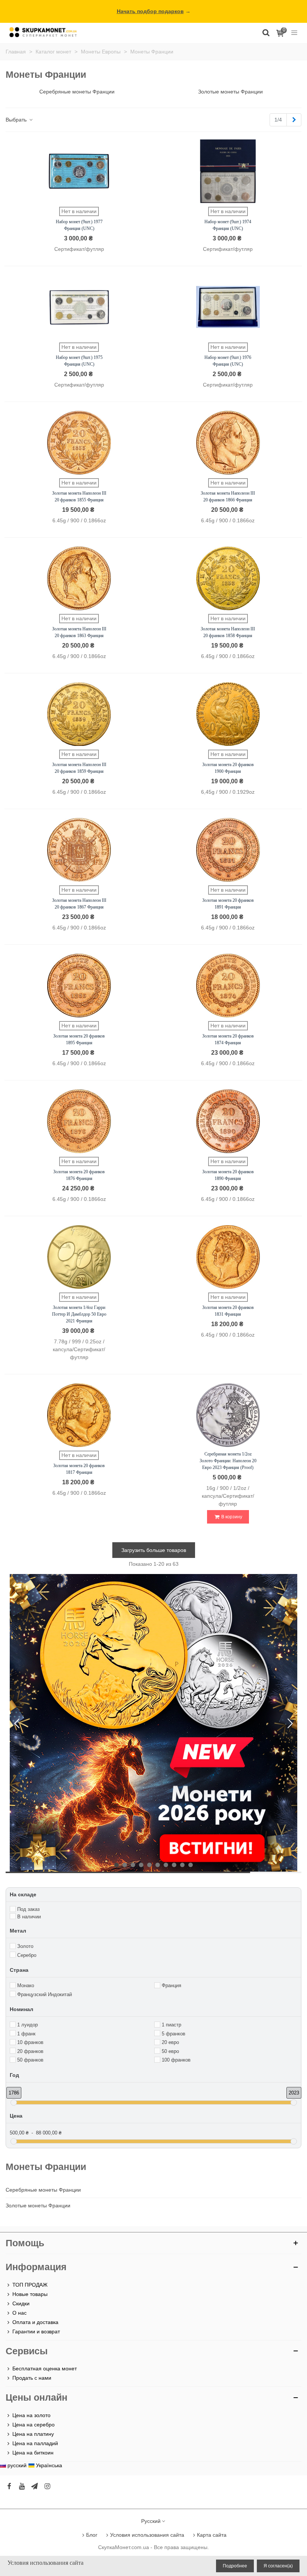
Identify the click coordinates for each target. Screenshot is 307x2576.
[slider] (14, 2102)
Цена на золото (31, 2415)
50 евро (170, 2051)
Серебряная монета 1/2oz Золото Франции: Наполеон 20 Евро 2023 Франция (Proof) (228, 1461)
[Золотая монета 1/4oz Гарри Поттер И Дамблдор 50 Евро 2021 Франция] (79, 1257)
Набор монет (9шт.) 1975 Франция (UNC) (79, 361)
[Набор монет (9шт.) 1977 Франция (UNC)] (79, 171)
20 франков (30, 2051)
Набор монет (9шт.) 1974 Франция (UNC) (228, 225)
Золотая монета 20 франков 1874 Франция (228, 1039)
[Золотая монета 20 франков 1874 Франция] (228, 986)
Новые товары (30, 2294)
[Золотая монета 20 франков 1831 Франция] (228, 1257)
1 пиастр (171, 2025)
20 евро (170, 2042)
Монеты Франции (46, 2167)
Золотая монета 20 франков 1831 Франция (228, 1311)
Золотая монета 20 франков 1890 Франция (228, 1175)
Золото (25, 1946)
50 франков (30, 2060)
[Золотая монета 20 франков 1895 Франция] (79, 986)
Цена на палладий (35, 2443)
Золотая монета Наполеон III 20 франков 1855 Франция (79, 497)
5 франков (174, 2034)
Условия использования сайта (147, 2535)
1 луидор (28, 2025)
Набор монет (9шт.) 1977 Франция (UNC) (79, 225)
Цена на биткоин (33, 2453)
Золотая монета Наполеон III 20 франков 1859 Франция (79, 768)
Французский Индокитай (45, 1994)
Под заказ (28, 1909)
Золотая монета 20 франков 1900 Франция (228, 768)
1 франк (26, 2034)
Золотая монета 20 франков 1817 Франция (79, 1469)
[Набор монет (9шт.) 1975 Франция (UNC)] (79, 307)
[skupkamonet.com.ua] (43, 32)
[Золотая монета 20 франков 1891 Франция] (228, 850)
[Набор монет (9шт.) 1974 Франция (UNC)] (228, 171)
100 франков (176, 2060)
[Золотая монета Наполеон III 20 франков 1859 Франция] (79, 714)
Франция (171, 1985)
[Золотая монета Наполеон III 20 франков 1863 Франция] (79, 578)
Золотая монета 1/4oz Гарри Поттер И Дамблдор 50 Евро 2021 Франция (79, 1314)
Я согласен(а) (278, 2566)
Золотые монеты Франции (38, 2205)
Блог (92, 2535)
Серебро (27, 1955)
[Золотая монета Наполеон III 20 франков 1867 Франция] (79, 850)
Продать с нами (32, 2378)
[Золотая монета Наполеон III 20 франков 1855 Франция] (79, 443)
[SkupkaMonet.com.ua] (294, 32)
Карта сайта (212, 2535)
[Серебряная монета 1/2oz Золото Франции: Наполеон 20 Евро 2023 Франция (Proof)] (228, 1415)
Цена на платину (33, 2434)
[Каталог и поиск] (266, 32)
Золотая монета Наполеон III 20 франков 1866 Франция (228, 497)
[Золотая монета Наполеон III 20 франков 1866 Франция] (228, 443)
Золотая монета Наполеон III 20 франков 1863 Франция (79, 632)
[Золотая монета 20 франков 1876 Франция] (79, 1121)
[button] (290, 1724)
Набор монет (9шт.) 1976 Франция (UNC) (228, 361)
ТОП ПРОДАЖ (30, 2285)
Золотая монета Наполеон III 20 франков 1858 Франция (228, 632)
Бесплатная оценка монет (45, 2368)
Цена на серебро (34, 2425)
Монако (26, 1985)
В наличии (29, 1917)
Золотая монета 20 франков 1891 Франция (228, 904)
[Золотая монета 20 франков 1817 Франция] (79, 1415)
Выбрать (17, 120)
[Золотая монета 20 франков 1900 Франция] (228, 714)
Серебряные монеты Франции (43, 2190)
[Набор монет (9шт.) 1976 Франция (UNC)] (228, 307)
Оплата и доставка (35, 2322)
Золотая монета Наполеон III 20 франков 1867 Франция (79, 904)
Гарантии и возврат (36, 2331)
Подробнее (235, 2566)
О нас (19, 2313)
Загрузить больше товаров (154, 1550)
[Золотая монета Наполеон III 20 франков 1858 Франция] (228, 578)
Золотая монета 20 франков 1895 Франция (79, 1039)
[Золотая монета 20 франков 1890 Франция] (228, 1121)
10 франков (30, 2042)
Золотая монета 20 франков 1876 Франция (79, 1175)
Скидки (21, 2303)
